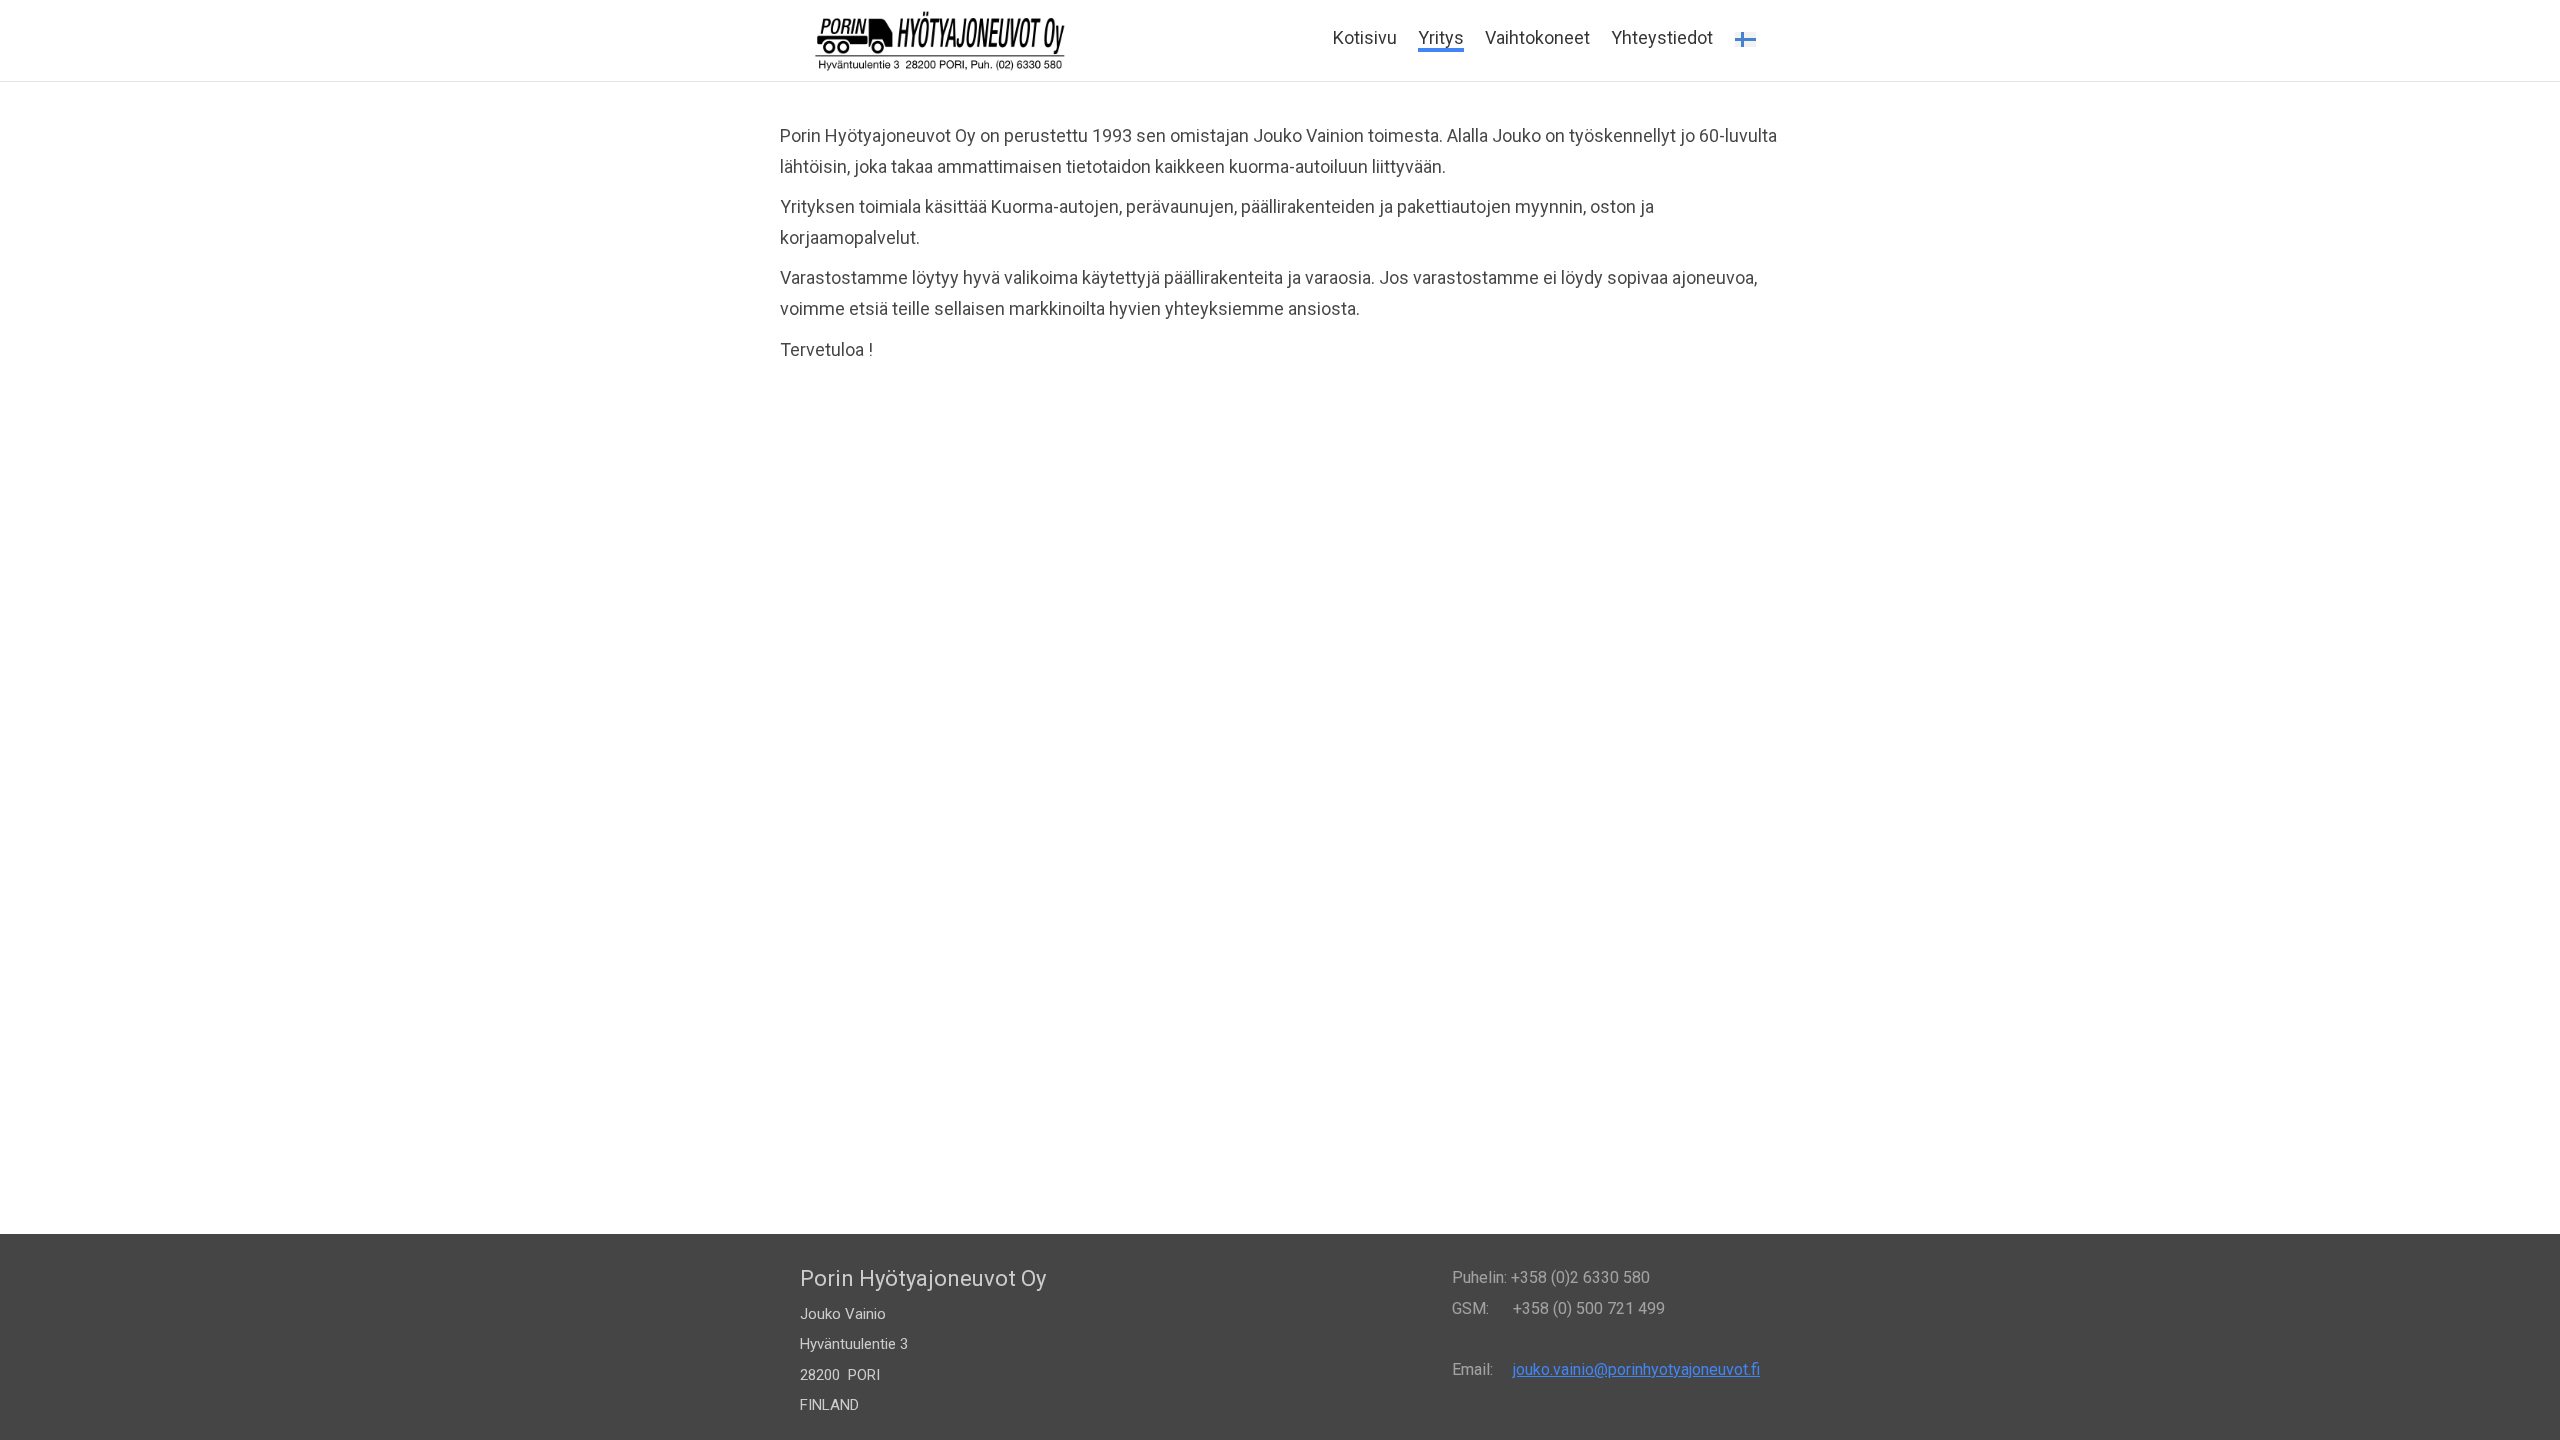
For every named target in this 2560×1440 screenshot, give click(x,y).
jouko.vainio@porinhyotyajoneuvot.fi (1636, 1369)
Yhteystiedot (1662, 37)
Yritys (1441, 37)
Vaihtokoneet (1537, 37)
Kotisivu (1365, 37)
